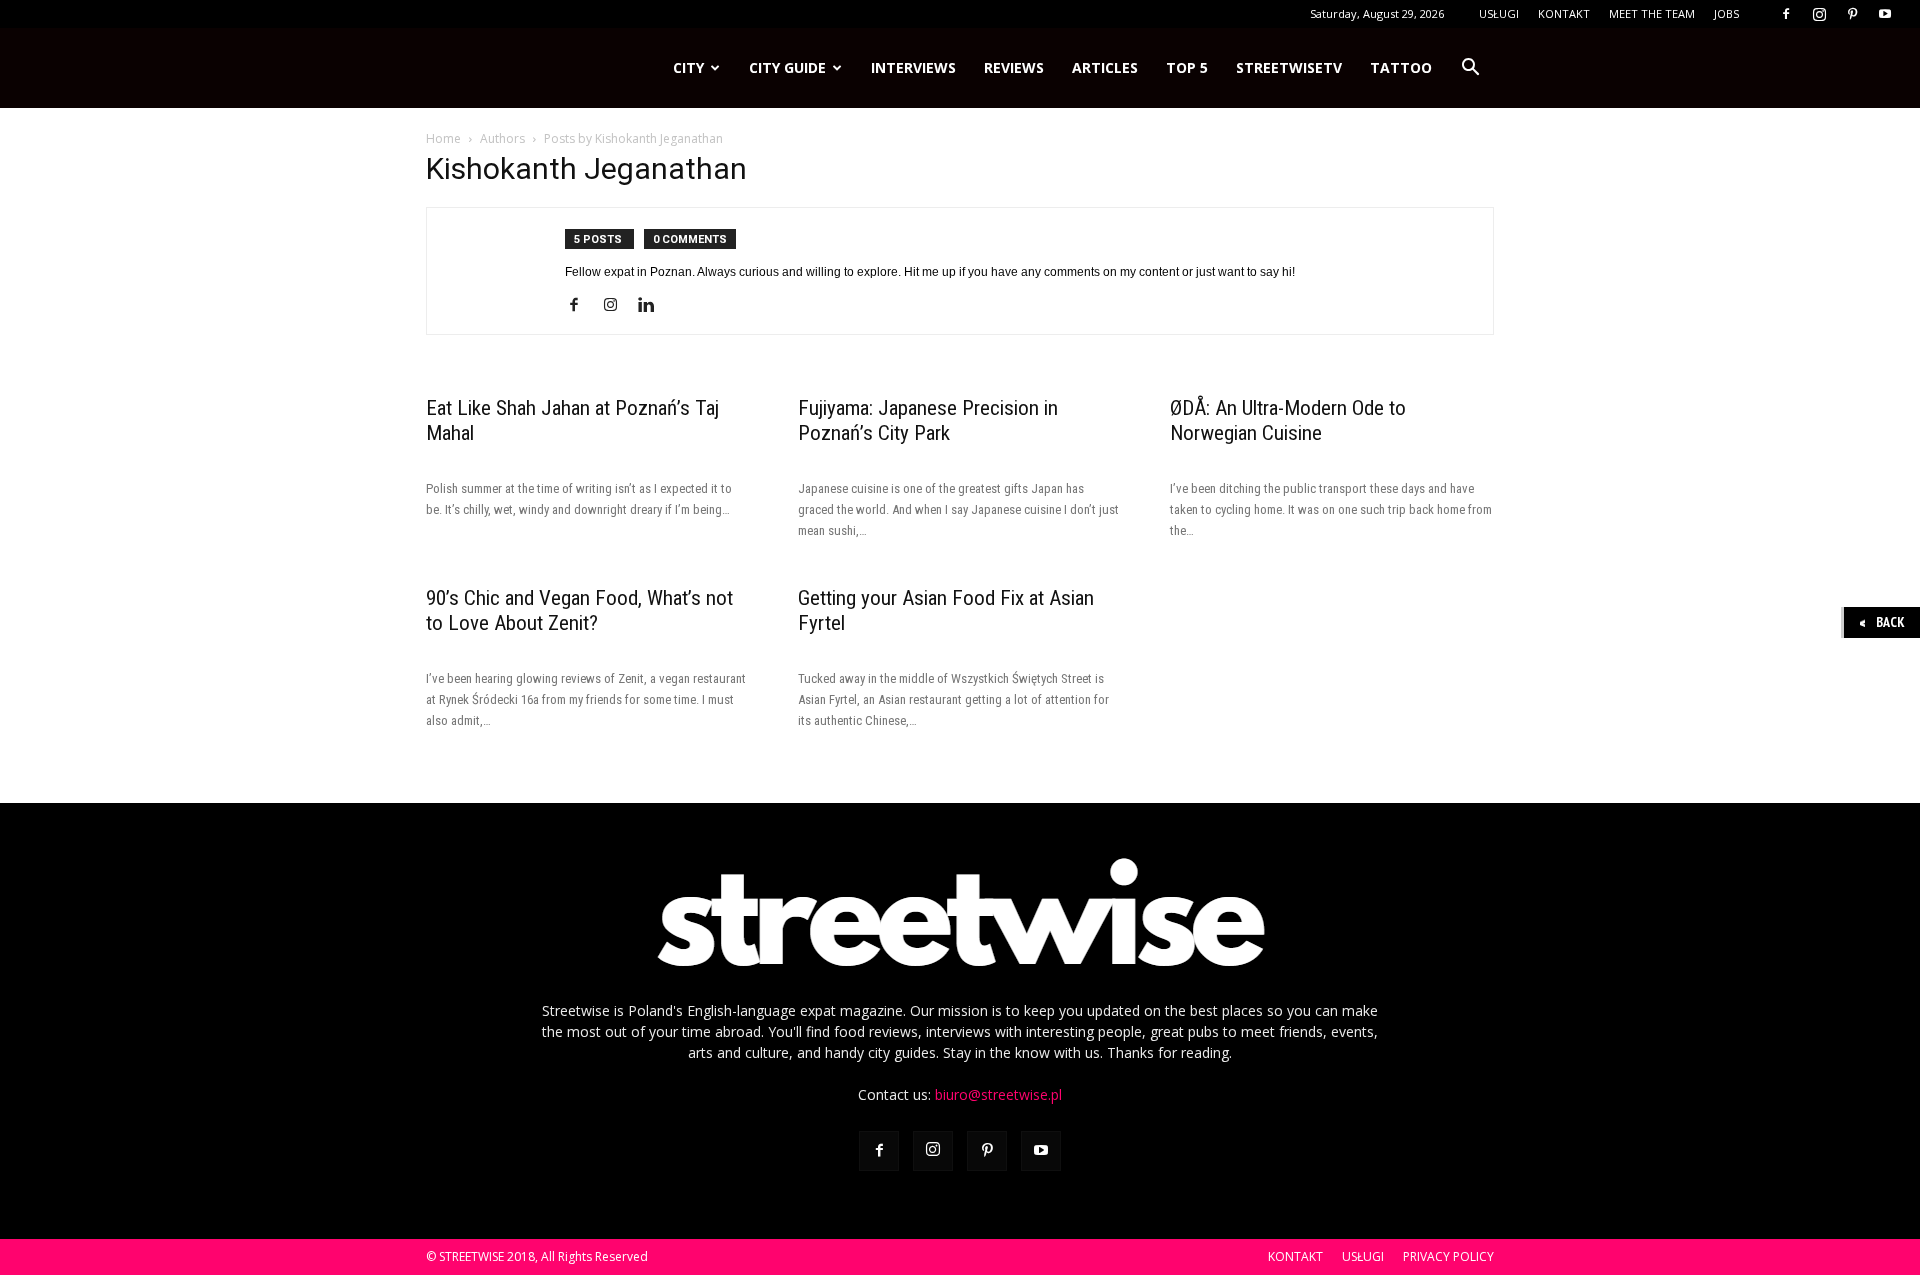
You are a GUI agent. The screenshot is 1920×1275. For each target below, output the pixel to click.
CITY (688, 67)
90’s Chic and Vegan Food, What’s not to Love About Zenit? (579, 610)
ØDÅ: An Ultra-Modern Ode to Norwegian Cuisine (1288, 420)
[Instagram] (1819, 14)
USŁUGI (1499, 13)
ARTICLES (1105, 67)
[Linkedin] (653, 306)
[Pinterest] (1852, 14)
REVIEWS (1014, 67)
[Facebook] (1786, 14)
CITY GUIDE (787, 67)
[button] (1470, 68)
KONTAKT (1564, 13)
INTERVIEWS (913, 67)
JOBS (1726, 13)
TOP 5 (1187, 67)
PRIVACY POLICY (1448, 1256)
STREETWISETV (1289, 67)
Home (443, 138)
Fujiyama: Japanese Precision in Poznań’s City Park (928, 420)
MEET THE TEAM (1652, 13)
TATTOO (1401, 67)
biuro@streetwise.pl (998, 1094)
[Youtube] (1885, 14)
